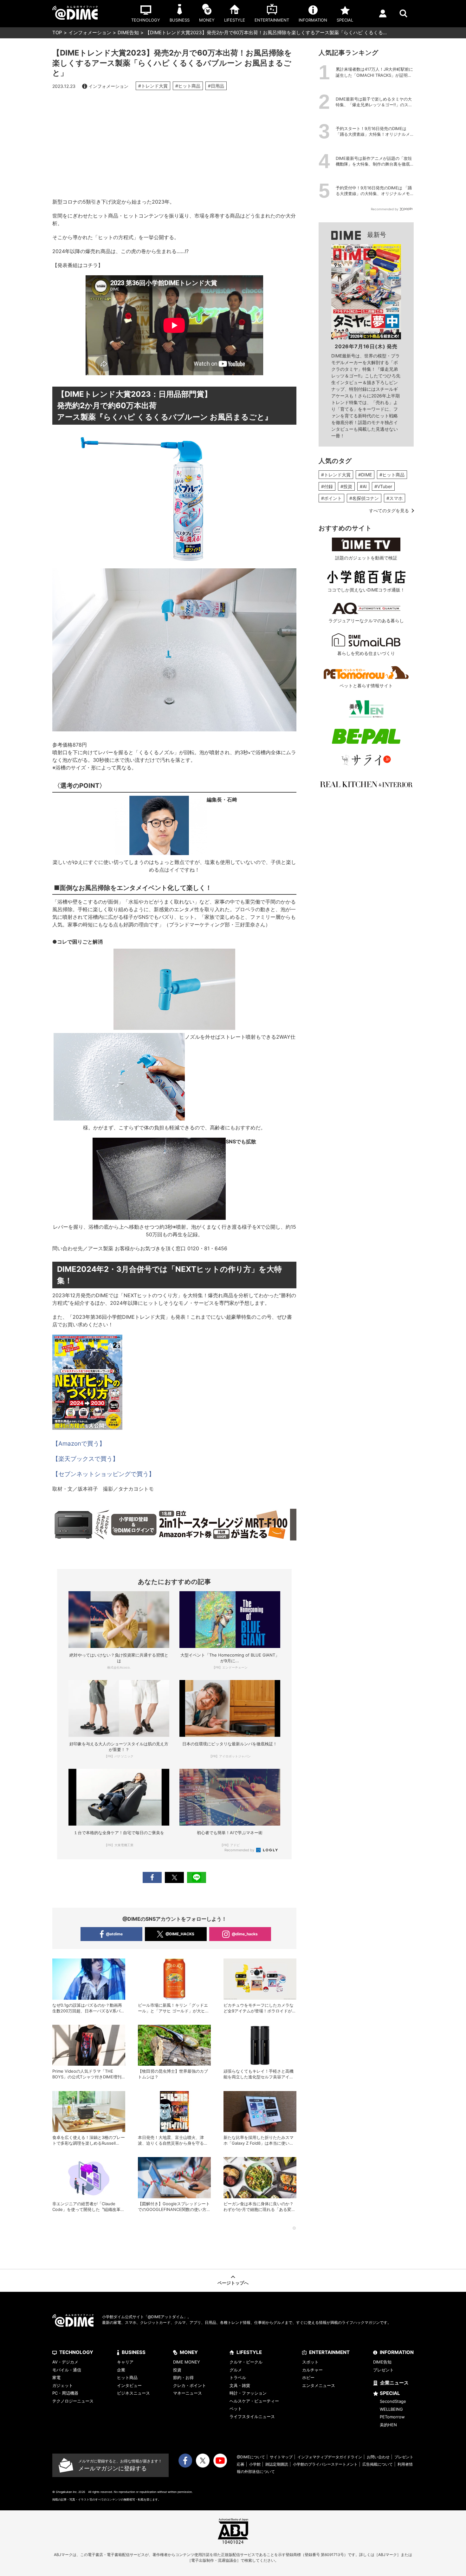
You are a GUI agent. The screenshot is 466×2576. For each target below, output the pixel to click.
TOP (57, 33)
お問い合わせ (378, 2457)
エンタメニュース (319, 2385)
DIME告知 (128, 33)
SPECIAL (390, 2393)
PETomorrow (392, 2417)
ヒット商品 (127, 2377)
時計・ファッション (248, 2393)
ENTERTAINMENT (329, 2352)
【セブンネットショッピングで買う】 (104, 1474)
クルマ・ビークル (246, 2362)
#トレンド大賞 (153, 86)
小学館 (255, 2464)
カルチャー (312, 2370)
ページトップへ (233, 2283)
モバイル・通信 (67, 2370)
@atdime (114, 1934)
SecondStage (393, 2401)
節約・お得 (183, 2377)
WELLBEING (391, 2409)
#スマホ (395, 498)
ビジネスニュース (133, 2393)
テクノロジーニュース (73, 2401)
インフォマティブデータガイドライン (330, 2457)
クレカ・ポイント (190, 2385)
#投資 (346, 486)
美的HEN (388, 2425)
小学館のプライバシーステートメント (325, 2464)
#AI (363, 486)
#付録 (327, 486)
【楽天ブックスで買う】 (85, 1459)
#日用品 (216, 86)
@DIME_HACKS (180, 1934)
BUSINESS (134, 2352)
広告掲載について (378, 2464)
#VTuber (383, 486)
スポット (310, 2362)
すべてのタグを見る (389, 510)
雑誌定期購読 (277, 2464)
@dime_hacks (245, 1934)
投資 (177, 2370)
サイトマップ (281, 2457)
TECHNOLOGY (76, 2352)
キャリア (125, 2362)
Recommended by (240, 1850)
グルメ (236, 2370)
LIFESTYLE (249, 2352)
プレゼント (383, 2370)
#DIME (365, 475)
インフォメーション (90, 33)
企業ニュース (394, 2383)
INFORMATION (397, 2352)
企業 (121, 2370)
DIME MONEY (187, 2362)
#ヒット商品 (188, 86)
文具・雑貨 (240, 2385)
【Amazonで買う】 (79, 1444)
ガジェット (63, 2385)
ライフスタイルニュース (252, 2416)
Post (174, 1877)
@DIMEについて (251, 2457)
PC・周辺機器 (65, 2393)
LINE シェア (197, 1877)
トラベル (238, 2377)
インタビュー (129, 2385)
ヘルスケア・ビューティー (254, 2401)
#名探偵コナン (364, 498)
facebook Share (152, 1877)
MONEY (189, 2352)
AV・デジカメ (65, 2362)
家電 (56, 2377)
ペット (236, 2409)
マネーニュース (188, 2393)
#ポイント (331, 498)
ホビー (308, 2377)
